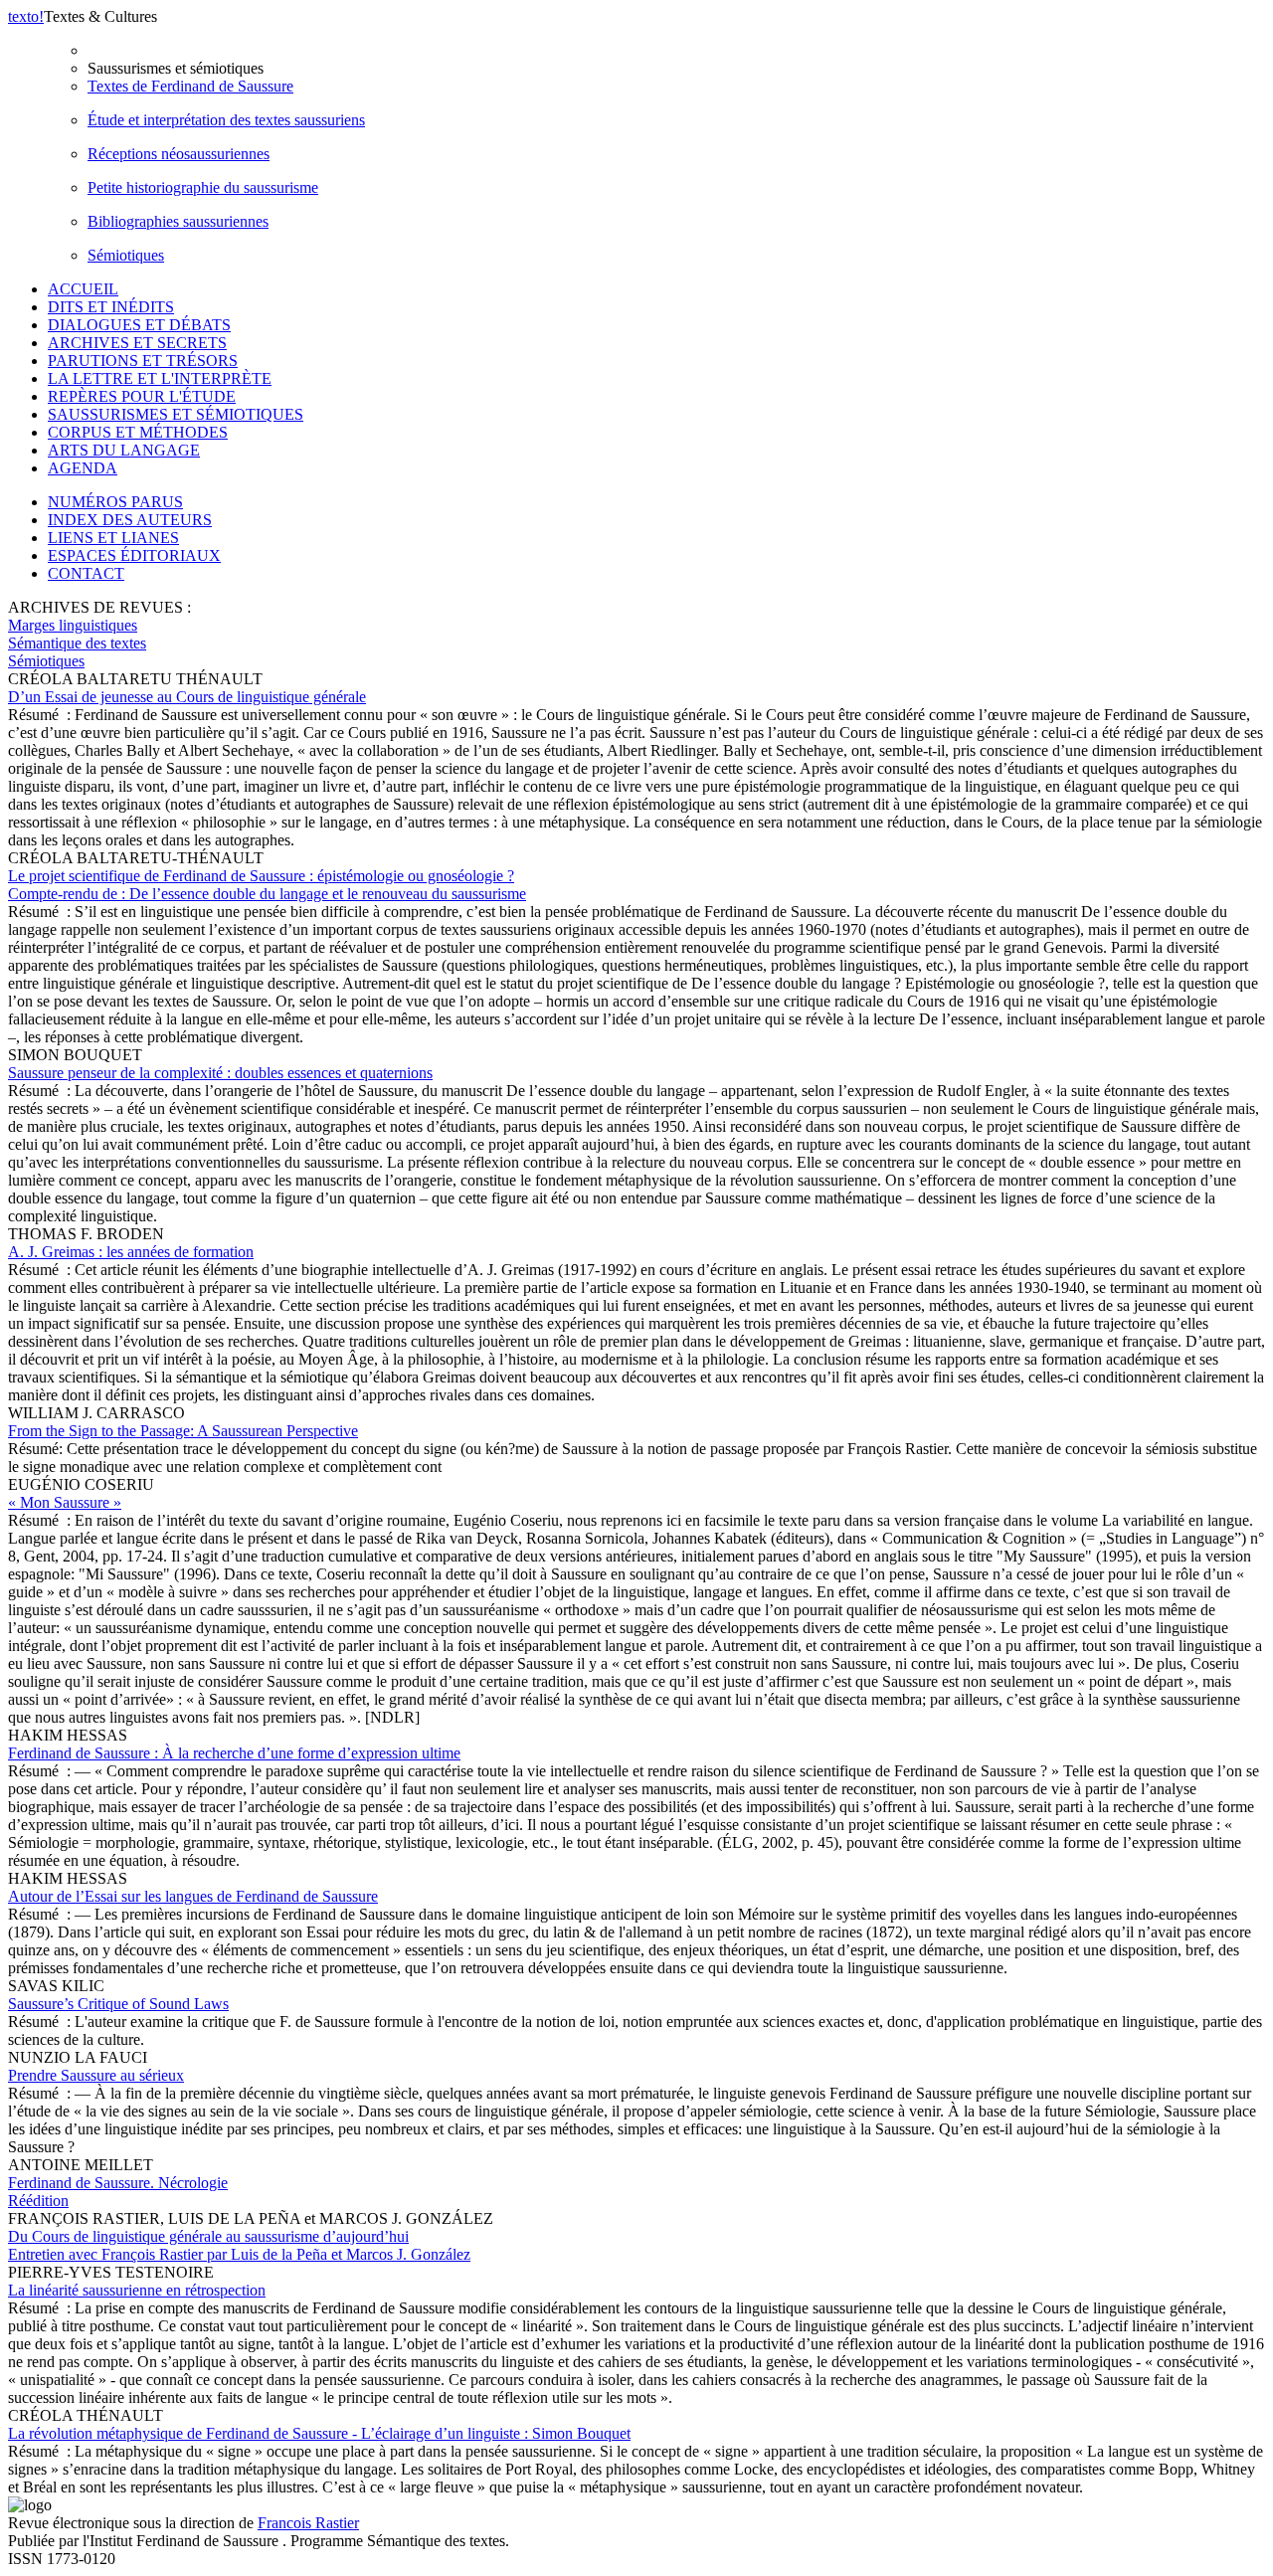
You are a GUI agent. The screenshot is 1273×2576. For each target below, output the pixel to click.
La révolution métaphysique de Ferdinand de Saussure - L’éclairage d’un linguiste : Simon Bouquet (319, 2433)
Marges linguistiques (73, 625)
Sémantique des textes (77, 643)
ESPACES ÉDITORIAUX (134, 555)
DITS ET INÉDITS (111, 307)
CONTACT (86, 573)
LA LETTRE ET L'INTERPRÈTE (160, 378)
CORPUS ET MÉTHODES (138, 432)
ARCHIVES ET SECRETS (137, 343)
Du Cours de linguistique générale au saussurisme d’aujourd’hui (239, 2245)
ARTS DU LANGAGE (124, 450)
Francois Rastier (308, 2523)
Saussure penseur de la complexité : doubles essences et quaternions (220, 1073)
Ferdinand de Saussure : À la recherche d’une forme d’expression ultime (234, 1753)
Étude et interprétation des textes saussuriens (226, 120)
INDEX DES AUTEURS (130, 520)
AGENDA (83, 468)
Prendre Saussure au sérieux (96, 2075)
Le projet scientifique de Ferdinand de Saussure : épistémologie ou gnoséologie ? (267, 885)
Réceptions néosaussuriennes (179, 154)
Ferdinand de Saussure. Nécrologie (118, 2192)
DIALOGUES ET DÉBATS (139, 325)
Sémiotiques (126, 255)
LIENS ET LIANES (113, 538)
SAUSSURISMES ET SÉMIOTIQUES (176, 414)
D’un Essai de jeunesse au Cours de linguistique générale (187, 697)
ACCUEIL (83, 289)
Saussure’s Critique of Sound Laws (118, 2004)
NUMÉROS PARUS (115, 502)
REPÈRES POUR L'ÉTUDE (142, 396)
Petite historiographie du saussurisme (203, 187)
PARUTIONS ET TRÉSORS (143, 361)
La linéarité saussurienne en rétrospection (137, 2290)
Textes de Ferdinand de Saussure (190, 86)
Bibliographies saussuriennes (178, 221)
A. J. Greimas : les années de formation (131, 1252)
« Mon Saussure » (65, 1502)
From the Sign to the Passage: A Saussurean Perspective (183, 1431)
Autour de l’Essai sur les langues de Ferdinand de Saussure (193, 1896)
